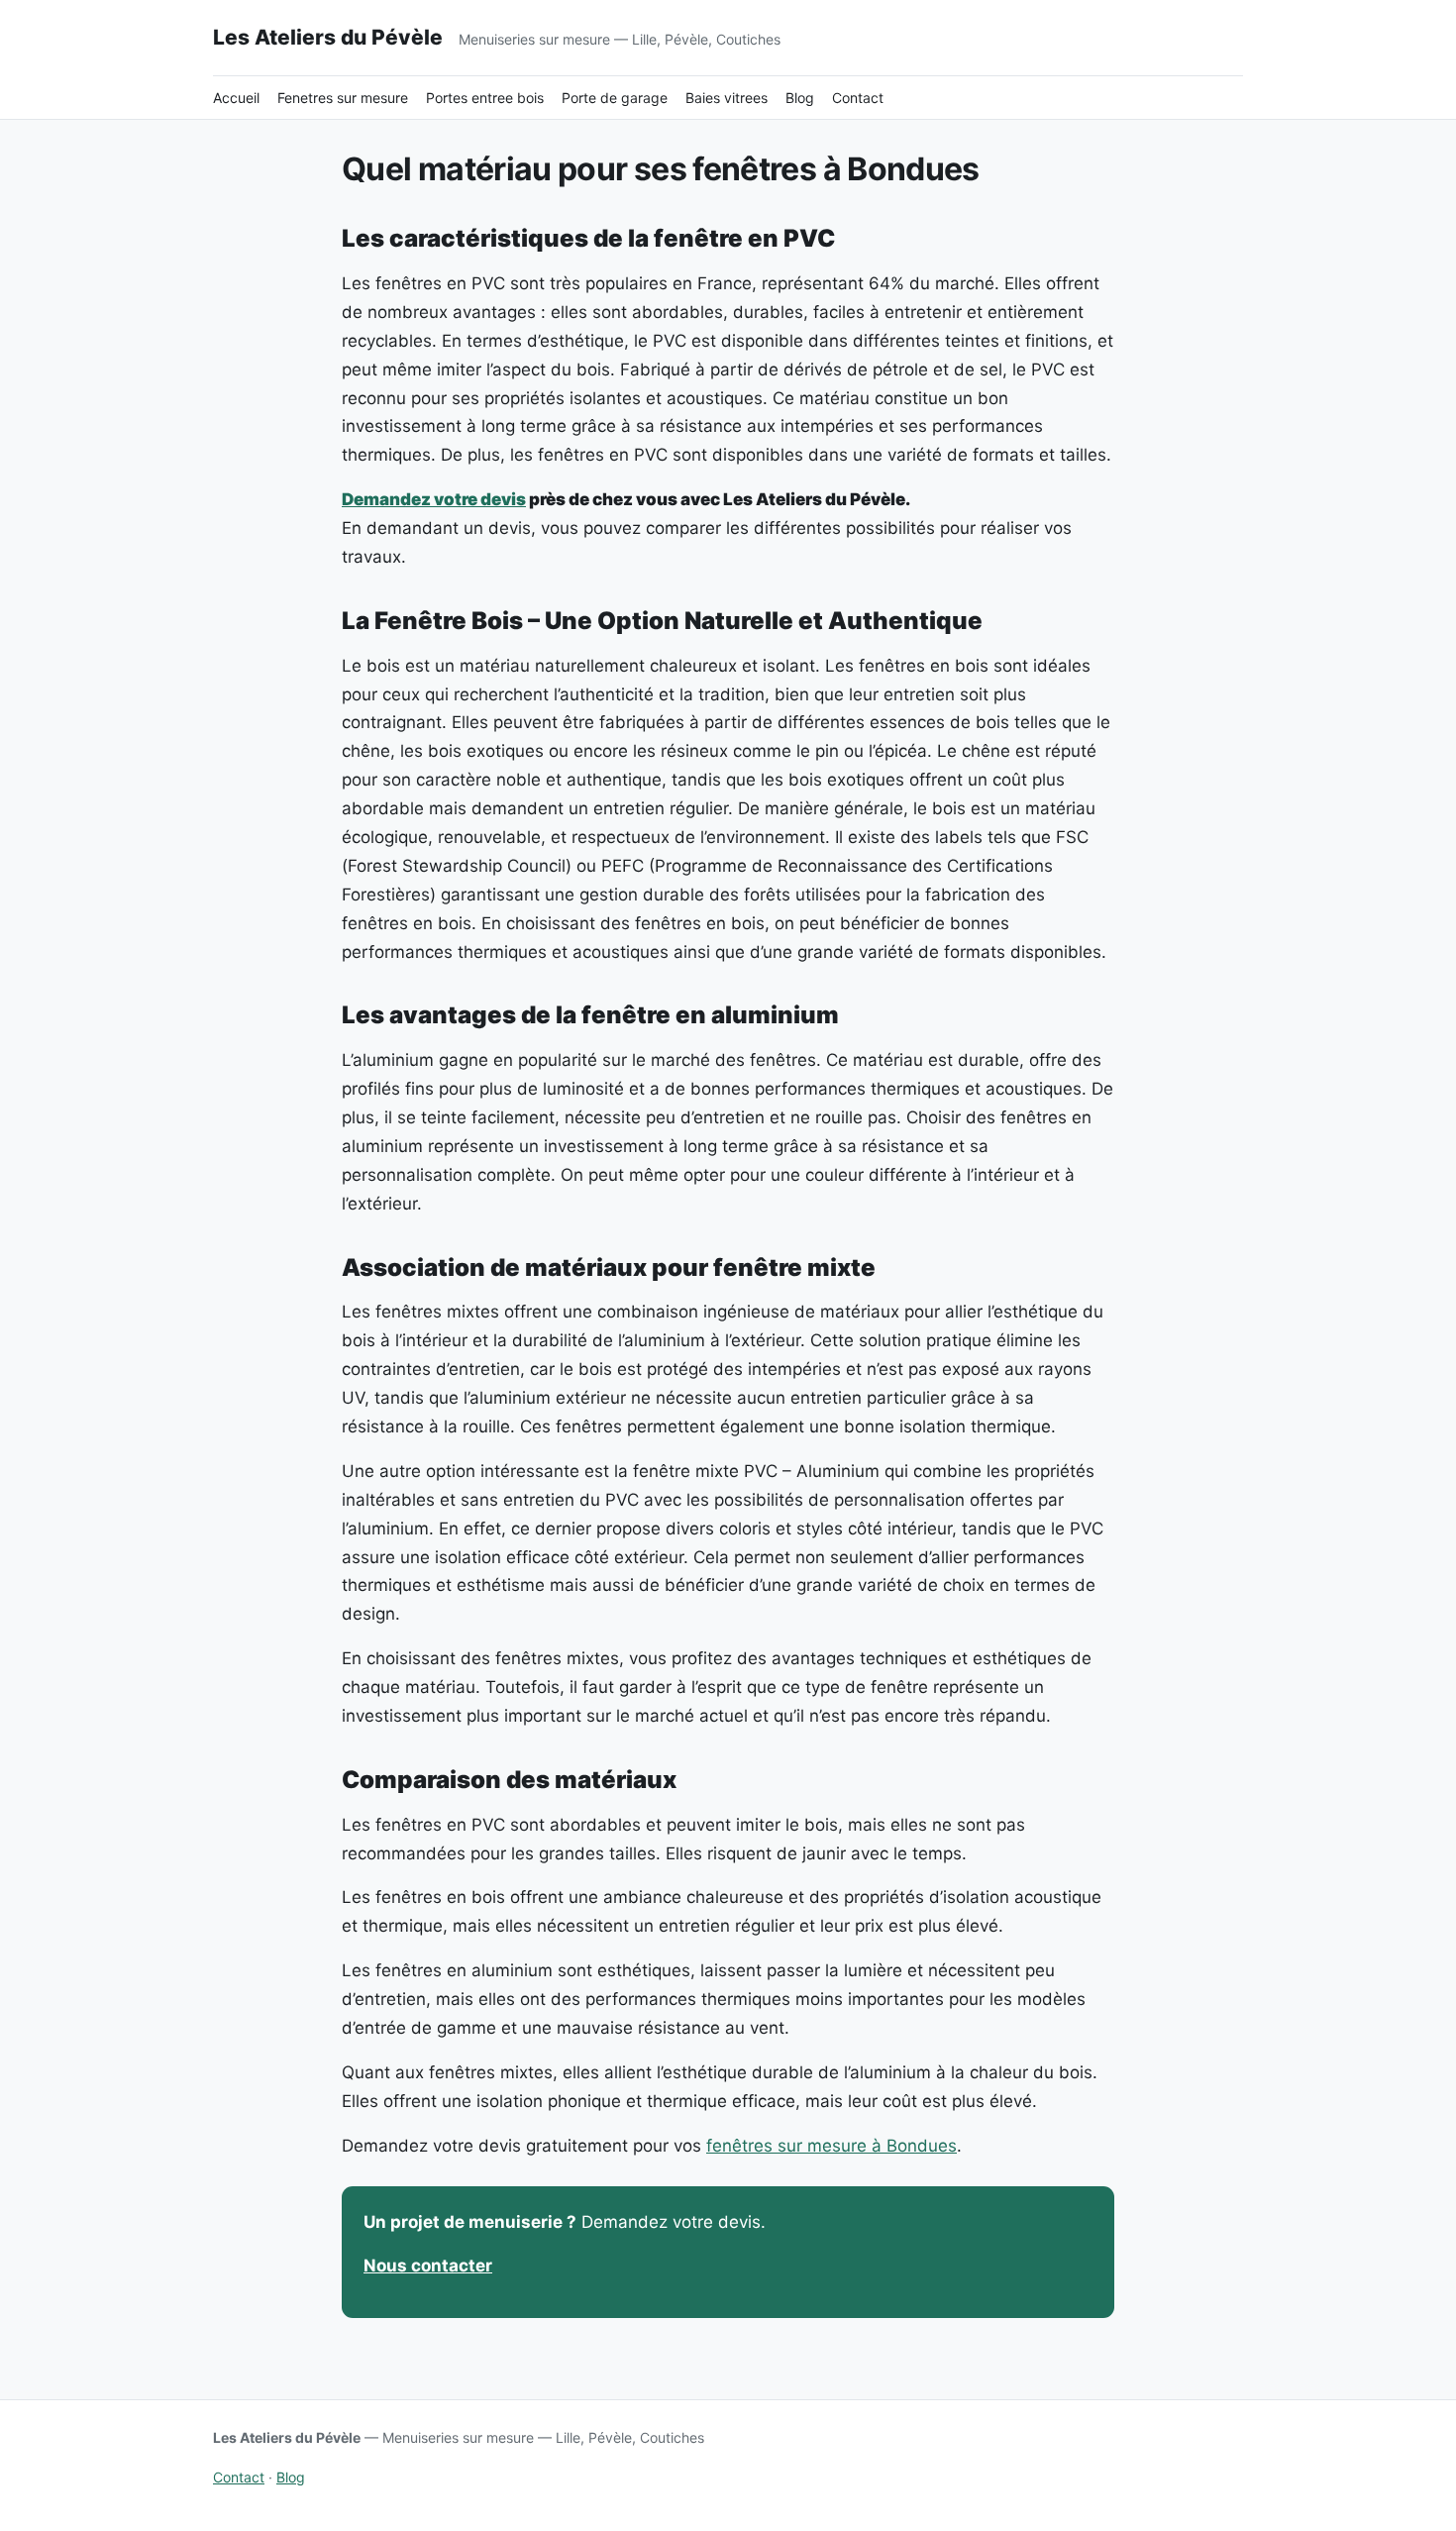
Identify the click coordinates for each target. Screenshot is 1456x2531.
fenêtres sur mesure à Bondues (832, 2146)
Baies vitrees (727, 98)
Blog (800, 98)
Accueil (236, 98)
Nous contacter (428, 2266)
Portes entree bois (485, 98)
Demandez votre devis (434, 499)
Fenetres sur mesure (343, 98)
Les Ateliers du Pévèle (328, 37)
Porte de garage (615, 98)
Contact (858, 98)
